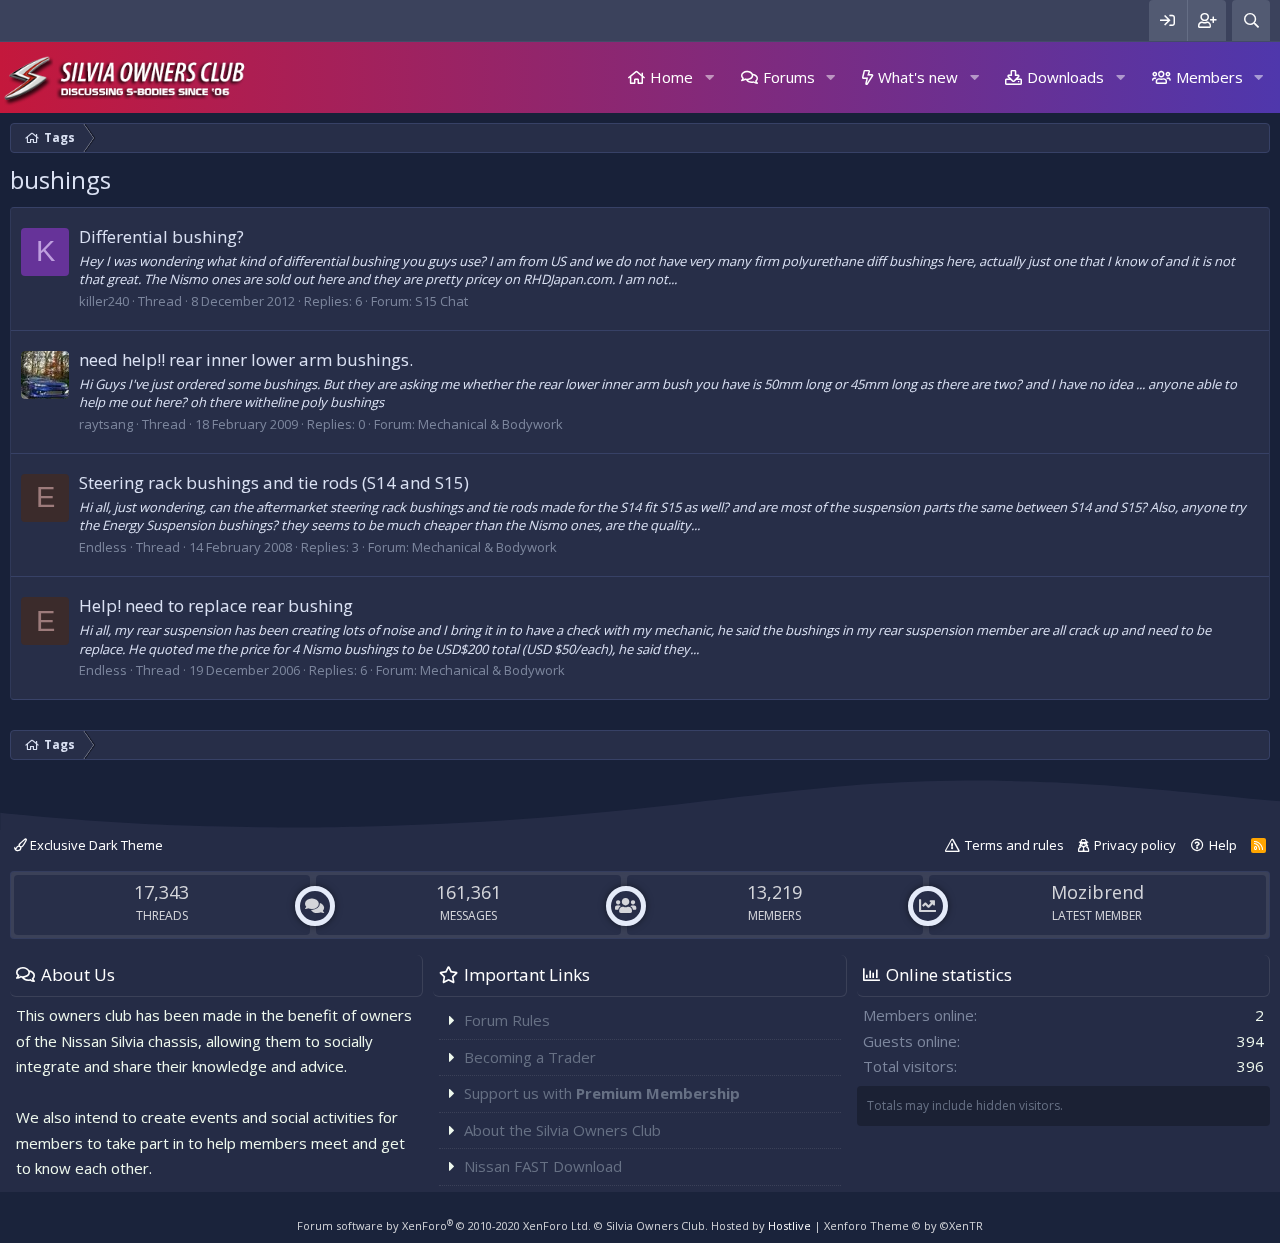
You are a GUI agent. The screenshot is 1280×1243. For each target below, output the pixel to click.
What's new (918, 77)
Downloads (1065, 77)
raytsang (106, 424)
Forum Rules (507, 1020)
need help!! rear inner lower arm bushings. (246, 359)
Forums (789, 77)
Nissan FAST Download (543, 1166)
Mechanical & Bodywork (490, 424)
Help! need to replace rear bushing (216, 605)
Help (1223, 845)
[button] (709, 77)
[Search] (1251, 20)
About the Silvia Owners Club (562, 1130)
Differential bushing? (161, 236)
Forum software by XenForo (444, 1225)
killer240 (104, 301)
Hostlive (789, 1225)
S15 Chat (441, 301)
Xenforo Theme (903, 1225)
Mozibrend (1097, 892)
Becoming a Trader (530, 1057)
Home (671, 77)
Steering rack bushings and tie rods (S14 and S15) (274, 482)
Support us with (602, 1093)
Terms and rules (1014, 845)
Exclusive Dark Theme (95, 845)
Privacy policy (1135, 845)
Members (1209, 77)
